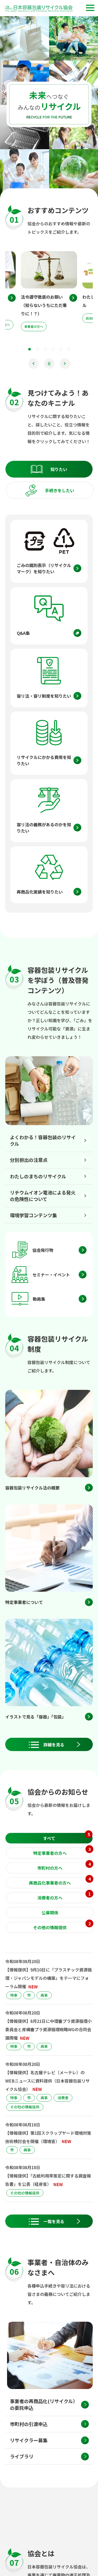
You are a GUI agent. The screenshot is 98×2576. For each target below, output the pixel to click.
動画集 (39, 1299)
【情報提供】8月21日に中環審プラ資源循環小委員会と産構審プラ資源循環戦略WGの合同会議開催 (48, 2029)
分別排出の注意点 (29, 1160)
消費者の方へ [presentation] (64, 1896)
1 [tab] (30, 349)
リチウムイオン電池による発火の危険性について (43, 1196)
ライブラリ (22, 2456)
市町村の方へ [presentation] (64, 1867)
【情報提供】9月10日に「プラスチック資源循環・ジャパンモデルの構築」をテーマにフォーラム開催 (48, 1978)
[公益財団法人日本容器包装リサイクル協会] (39, 9)
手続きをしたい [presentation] (60, 490)
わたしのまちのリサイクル (38, 1176)
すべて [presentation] (67, 1837)
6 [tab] (69, 349)
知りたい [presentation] (59, 469)
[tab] (49, 469)
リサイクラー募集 (29, 2440)
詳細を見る (54, 1745)
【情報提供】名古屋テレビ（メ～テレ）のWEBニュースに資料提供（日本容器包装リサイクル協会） (47, 2081)
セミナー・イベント (51, 1275)
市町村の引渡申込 (29, 2424)
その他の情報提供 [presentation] (62, 1926)
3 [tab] (45, 349)
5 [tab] (61, 349)
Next (65, 364)
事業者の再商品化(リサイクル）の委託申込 (44, 2404)
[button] (90, 8)
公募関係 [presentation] (50, 1913)
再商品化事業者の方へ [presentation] (60, 1882)
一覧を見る (54, 2221)
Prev (33, 364)
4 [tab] (53, 349)
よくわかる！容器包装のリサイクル (43, 1140)
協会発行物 (43, 1250)
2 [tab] (37, 349)
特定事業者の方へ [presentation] (62, 1852)
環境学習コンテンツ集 (33, 1215)
